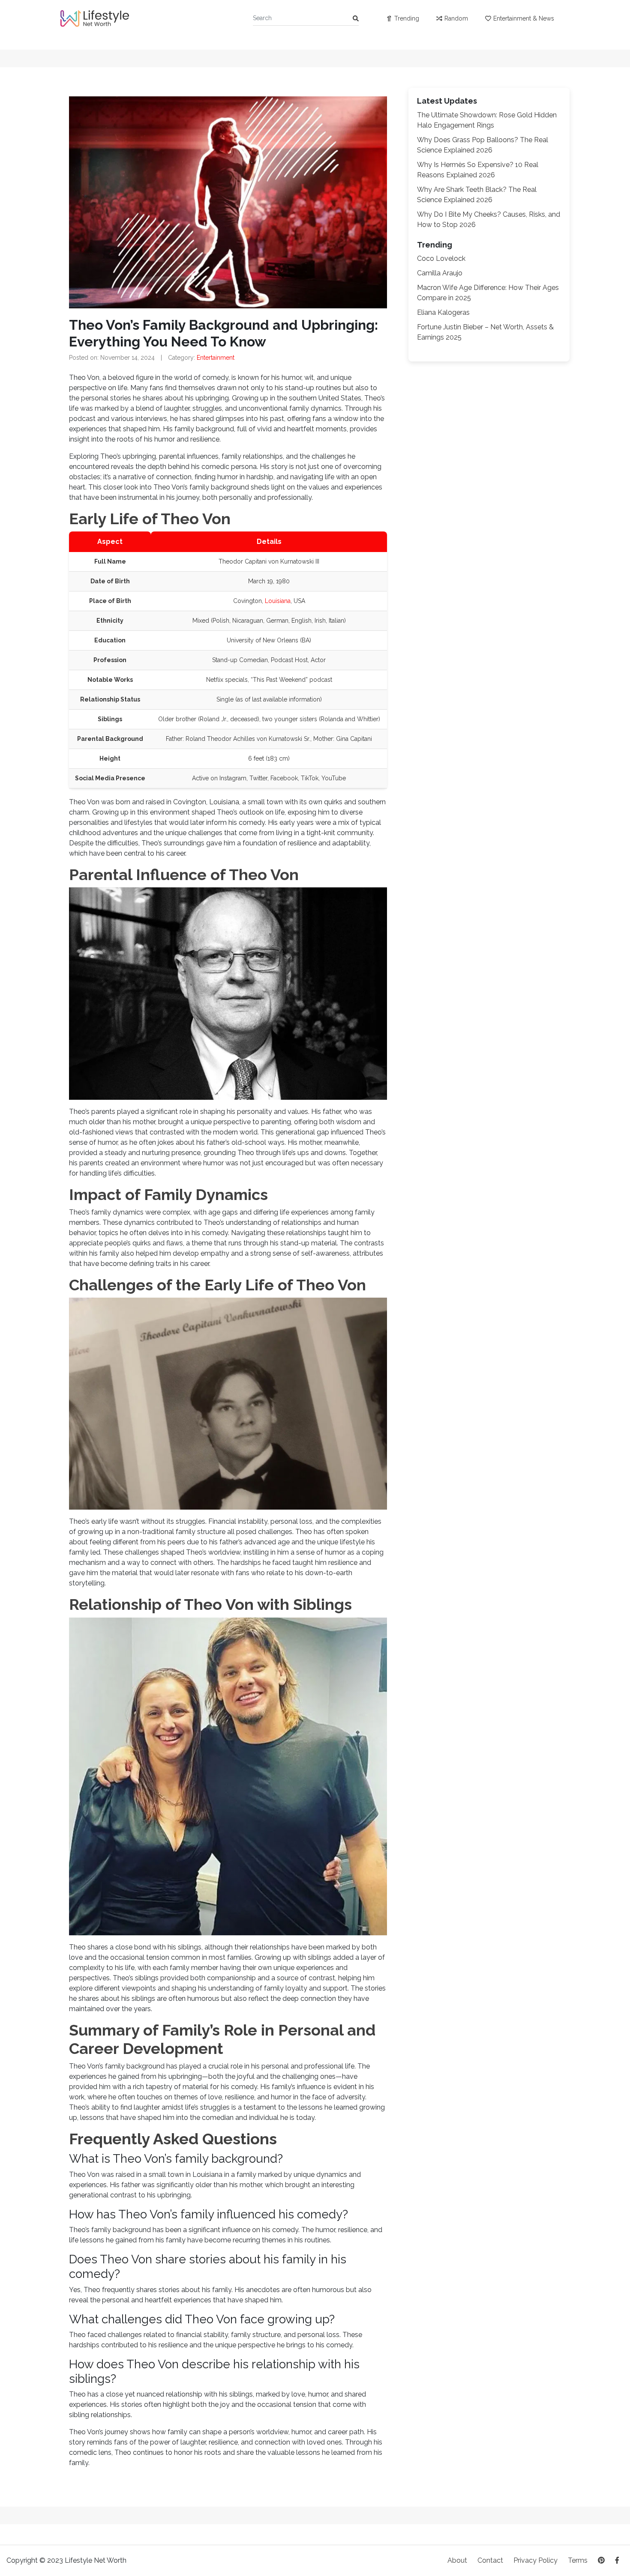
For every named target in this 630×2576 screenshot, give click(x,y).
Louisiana (278, 601)
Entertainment (216, 358)
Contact (490, 2560)
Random (456, 18)
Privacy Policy (535, 2560)
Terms (578, 2560)
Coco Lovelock (441, 258)
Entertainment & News (524, 18)
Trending (407, 18)
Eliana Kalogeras (443, 312)
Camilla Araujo (440, 273)
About (457, 2560)
